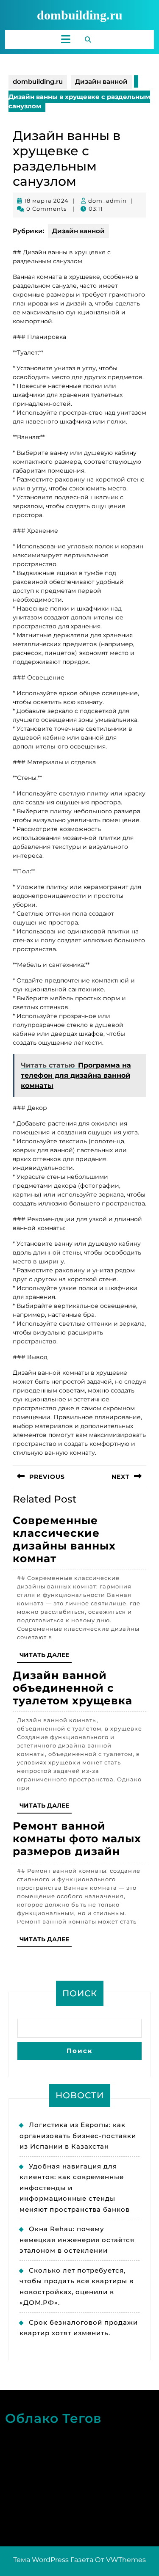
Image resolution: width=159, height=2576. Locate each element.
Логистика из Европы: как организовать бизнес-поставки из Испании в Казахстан (78, 2136)
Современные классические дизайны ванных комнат (64, 1539)
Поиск (80, 1993)
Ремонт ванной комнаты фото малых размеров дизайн (77, 1838)
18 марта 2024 (46, 201)
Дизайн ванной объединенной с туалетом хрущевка (73, 1688)
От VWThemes (120, 2560)
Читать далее (46, 1657)
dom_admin (107, 201)
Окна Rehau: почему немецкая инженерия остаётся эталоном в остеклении (77, 2240)
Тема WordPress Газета (53, 2560)
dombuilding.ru (80, 15)
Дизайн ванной (101, 81)
